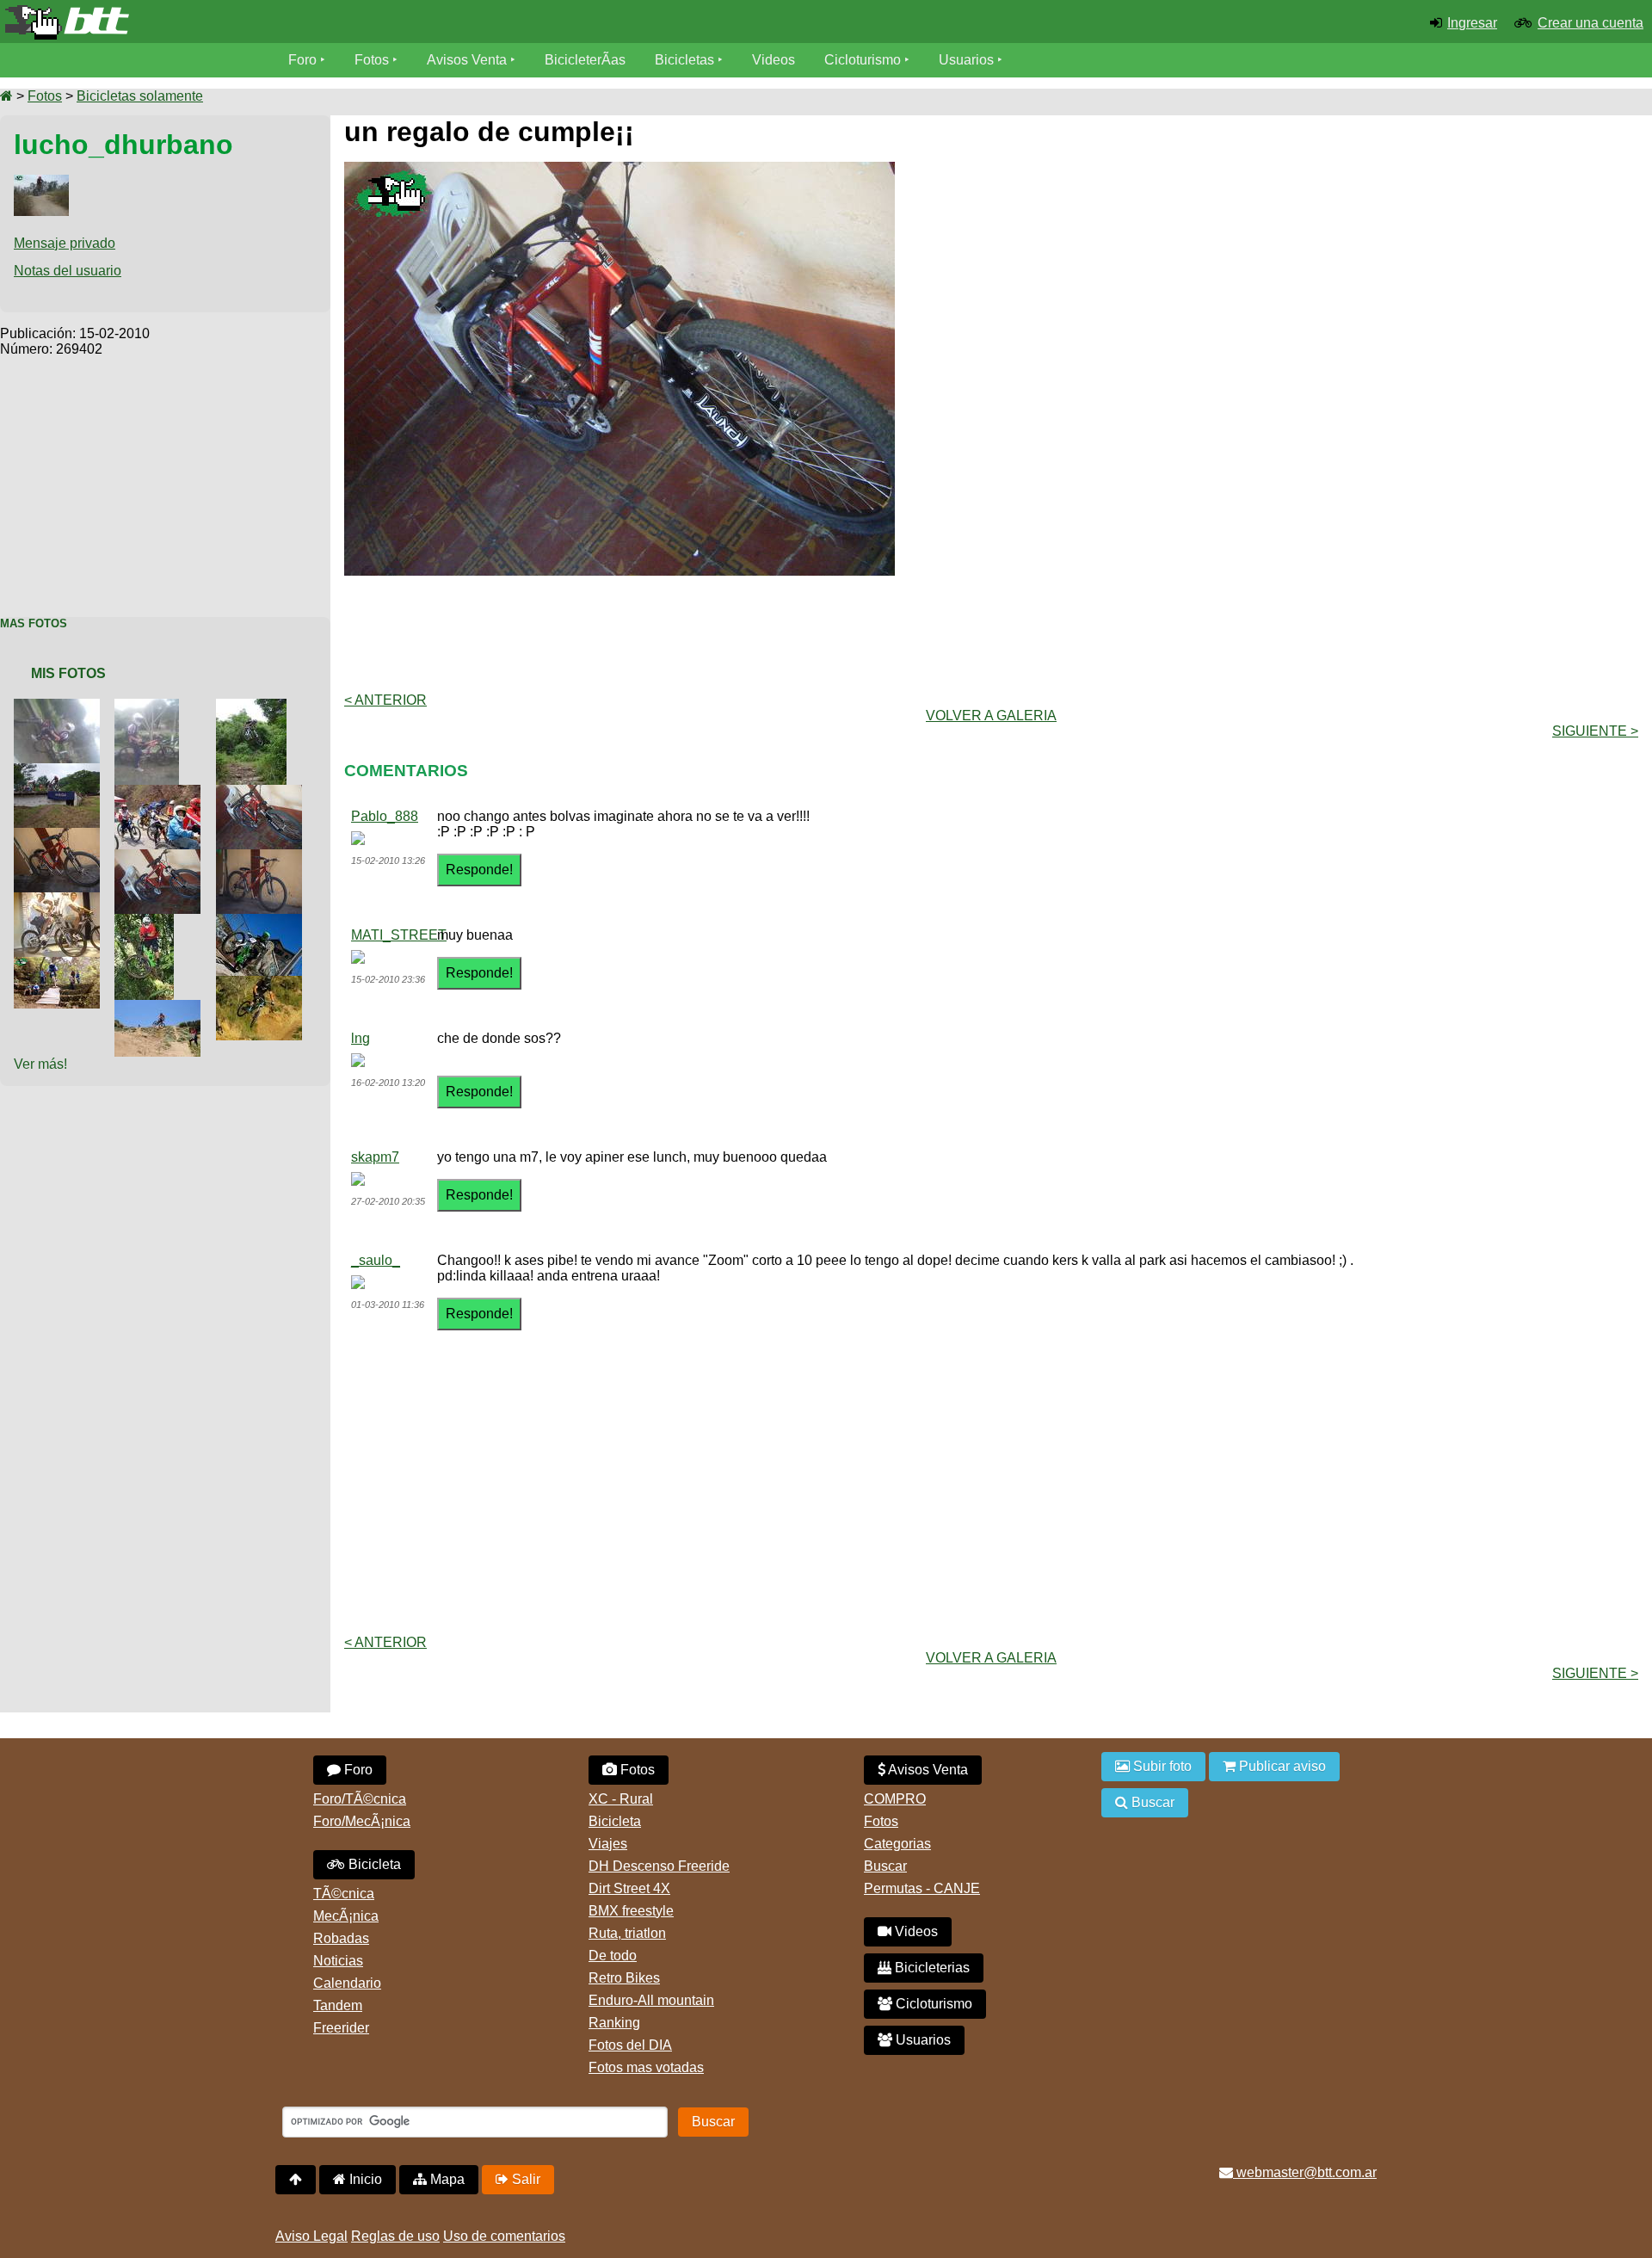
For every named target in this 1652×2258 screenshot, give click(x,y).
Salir (524, 2179)
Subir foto (1161, 1766)
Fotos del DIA (630, 2045)
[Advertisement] (165, 478)
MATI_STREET (399, 935)
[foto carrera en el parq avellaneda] (262, 921)
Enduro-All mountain (651, 2000)
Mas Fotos (34, 623)
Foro (302, 60)
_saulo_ (376, 1260)
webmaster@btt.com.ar (1305, 2172)
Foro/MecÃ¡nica (362, 1821)
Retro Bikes (624, 1978)
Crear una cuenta (1590, 23)
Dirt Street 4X (629, 1888)
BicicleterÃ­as (585, 60)
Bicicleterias (931, 1968)
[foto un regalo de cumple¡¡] (262, 792)
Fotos (372, 60)
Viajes (608, 1844)
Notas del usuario (68, 271)
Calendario (347, 1983)
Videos (774, 60)
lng (361, 1038)
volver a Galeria (991, 716)
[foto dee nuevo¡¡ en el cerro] (60, 706)
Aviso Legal (311, 2236)
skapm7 (375, 1157)
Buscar (885, 1866)
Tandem (338, 2005)
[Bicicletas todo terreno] (275, 22)
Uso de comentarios (504, 2236)
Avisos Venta (467, 60)
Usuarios (966, 60)
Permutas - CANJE (922, 1888)
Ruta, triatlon (627, 1933)
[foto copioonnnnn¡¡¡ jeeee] (262, 983)
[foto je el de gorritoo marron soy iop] (60, 964)
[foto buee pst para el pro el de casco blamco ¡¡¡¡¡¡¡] (161, 792)
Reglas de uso (395, 2236)
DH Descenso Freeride (659, 1866)
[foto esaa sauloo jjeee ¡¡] (60, 771)
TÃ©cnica (344, 1894)
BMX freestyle (631, 1911)
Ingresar (1472, 23)
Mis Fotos (68, 673)
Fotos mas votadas (646, 2067)
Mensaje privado (65, 243)
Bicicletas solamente (140, 96)
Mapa (446, 2179)
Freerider (341, 2028)
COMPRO (895, 1799)
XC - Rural (621, 1799)
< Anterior (385, 700)
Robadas (341, 1938)
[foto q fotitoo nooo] (161, 1007)
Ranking (614, 2023)
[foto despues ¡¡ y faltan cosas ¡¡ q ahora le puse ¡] (161, 857)
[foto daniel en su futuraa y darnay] (60, 900)
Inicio (364, 2179)
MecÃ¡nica (346, 1916)
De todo (613, 1956)
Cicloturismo (863, 60)
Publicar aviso (1281, 1766)
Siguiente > (1595, 731)
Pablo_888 (385, 816)
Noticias (338, 1961)
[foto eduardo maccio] (255, 706)
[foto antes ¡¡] (60, 835)
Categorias (897, 1844)
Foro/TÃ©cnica (360, 1799)
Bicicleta (373, 1864)
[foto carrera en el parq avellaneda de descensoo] (148, 921)
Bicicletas (686, 60)
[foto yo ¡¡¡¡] (150, 706)
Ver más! (40, 1064)
